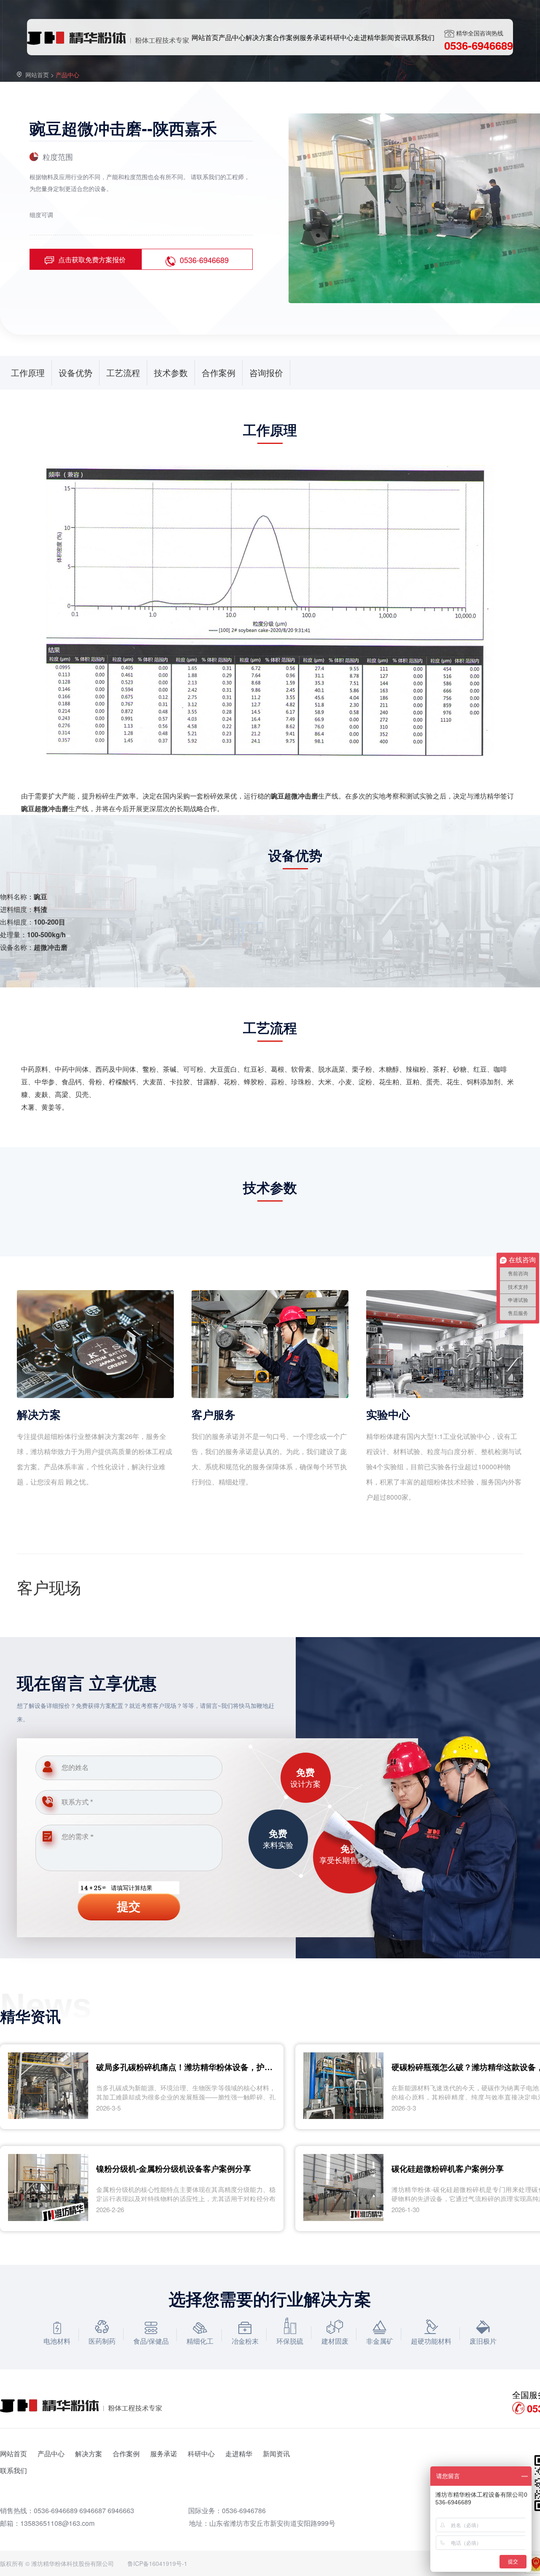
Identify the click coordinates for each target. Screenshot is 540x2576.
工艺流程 (123, 372)
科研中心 (201, 2454)
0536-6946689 (204, 260)
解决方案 (89, 2454)
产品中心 (51, 2454)
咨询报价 (266, 372)
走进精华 (239, 2454)
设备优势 (76, 372)
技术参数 (171, 372)
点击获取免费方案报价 (92, 259)
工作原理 (28, 372)
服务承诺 (164, 2454)
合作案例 (219, 372)
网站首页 (37, 75)
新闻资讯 (276, 2454)
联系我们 (13, 2470)
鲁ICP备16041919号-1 (157, 2563)
